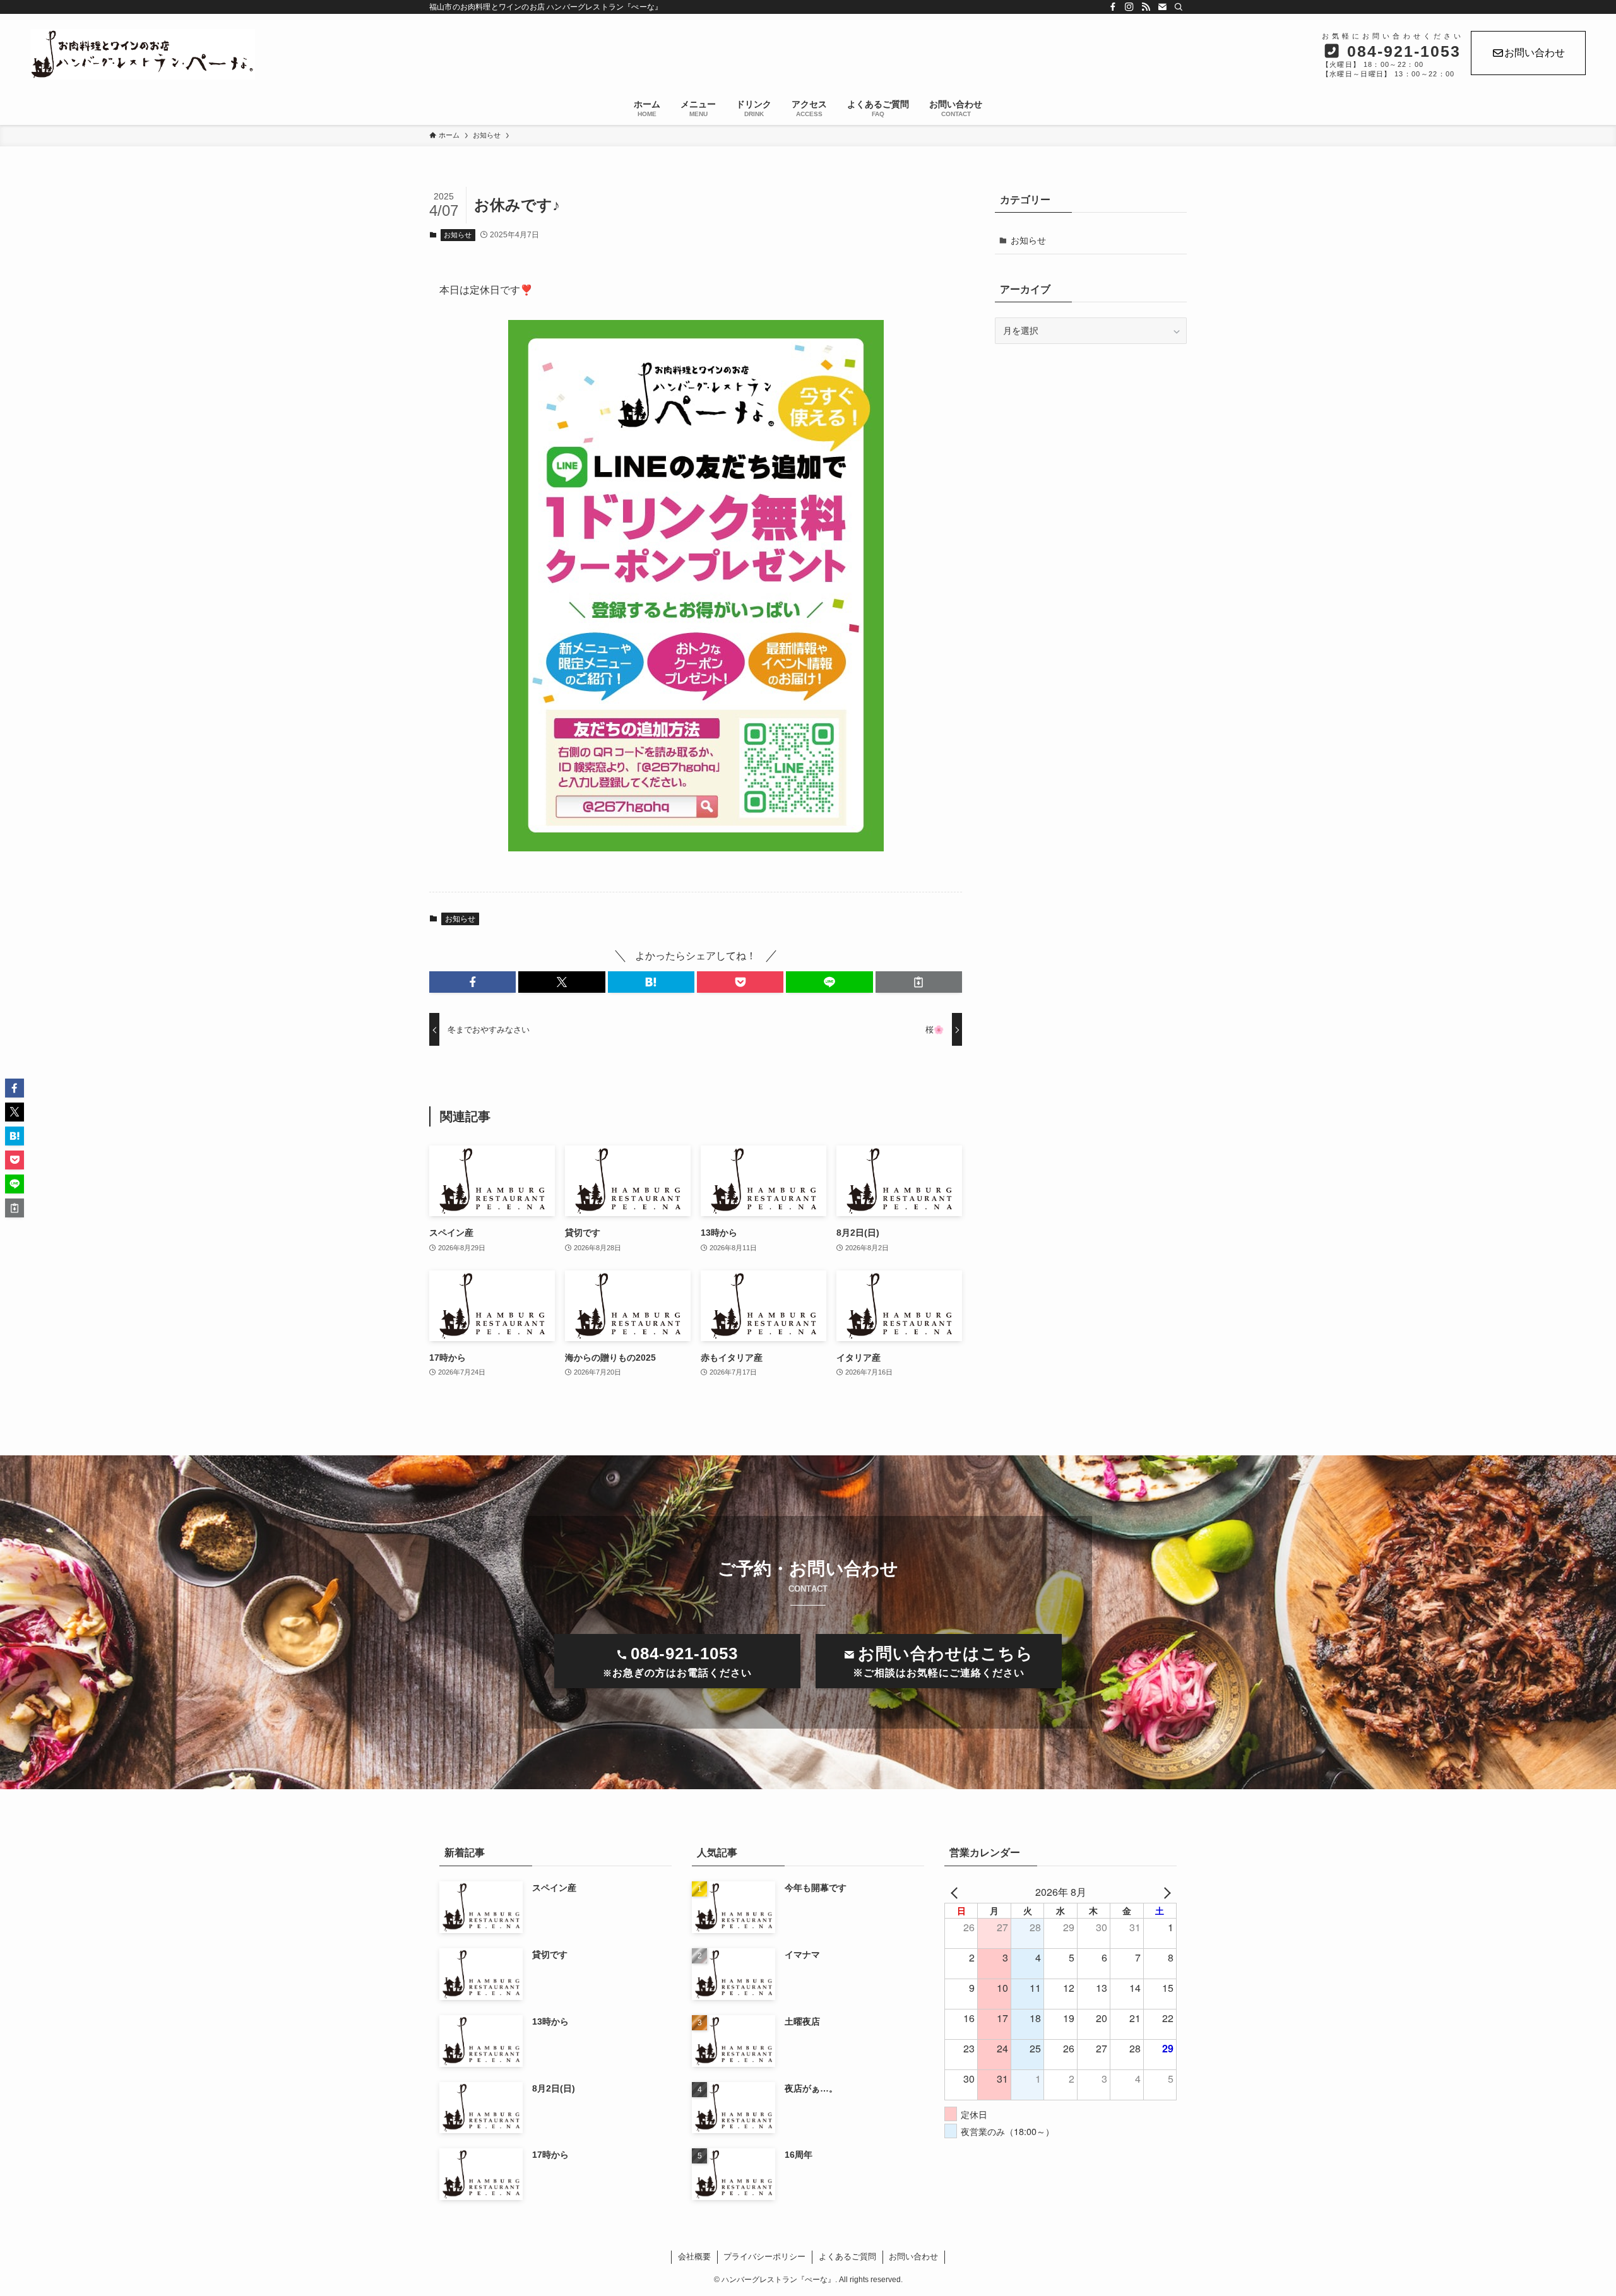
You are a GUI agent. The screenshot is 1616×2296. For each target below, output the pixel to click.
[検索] (1179, 7)
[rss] (1146, 7)
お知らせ (458, 235)
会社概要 (694, 2257)
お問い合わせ (1535, 53)
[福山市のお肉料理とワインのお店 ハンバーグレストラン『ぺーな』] (468, 54)
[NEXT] (1165, 1892)
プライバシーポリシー (764, 2257)
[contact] (1162, 7)
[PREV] (956, 1892)
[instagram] (1129, 7)
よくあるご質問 (847, 2257)
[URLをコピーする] (919, 982)
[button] (472, 982)
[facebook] (1113, 7)
